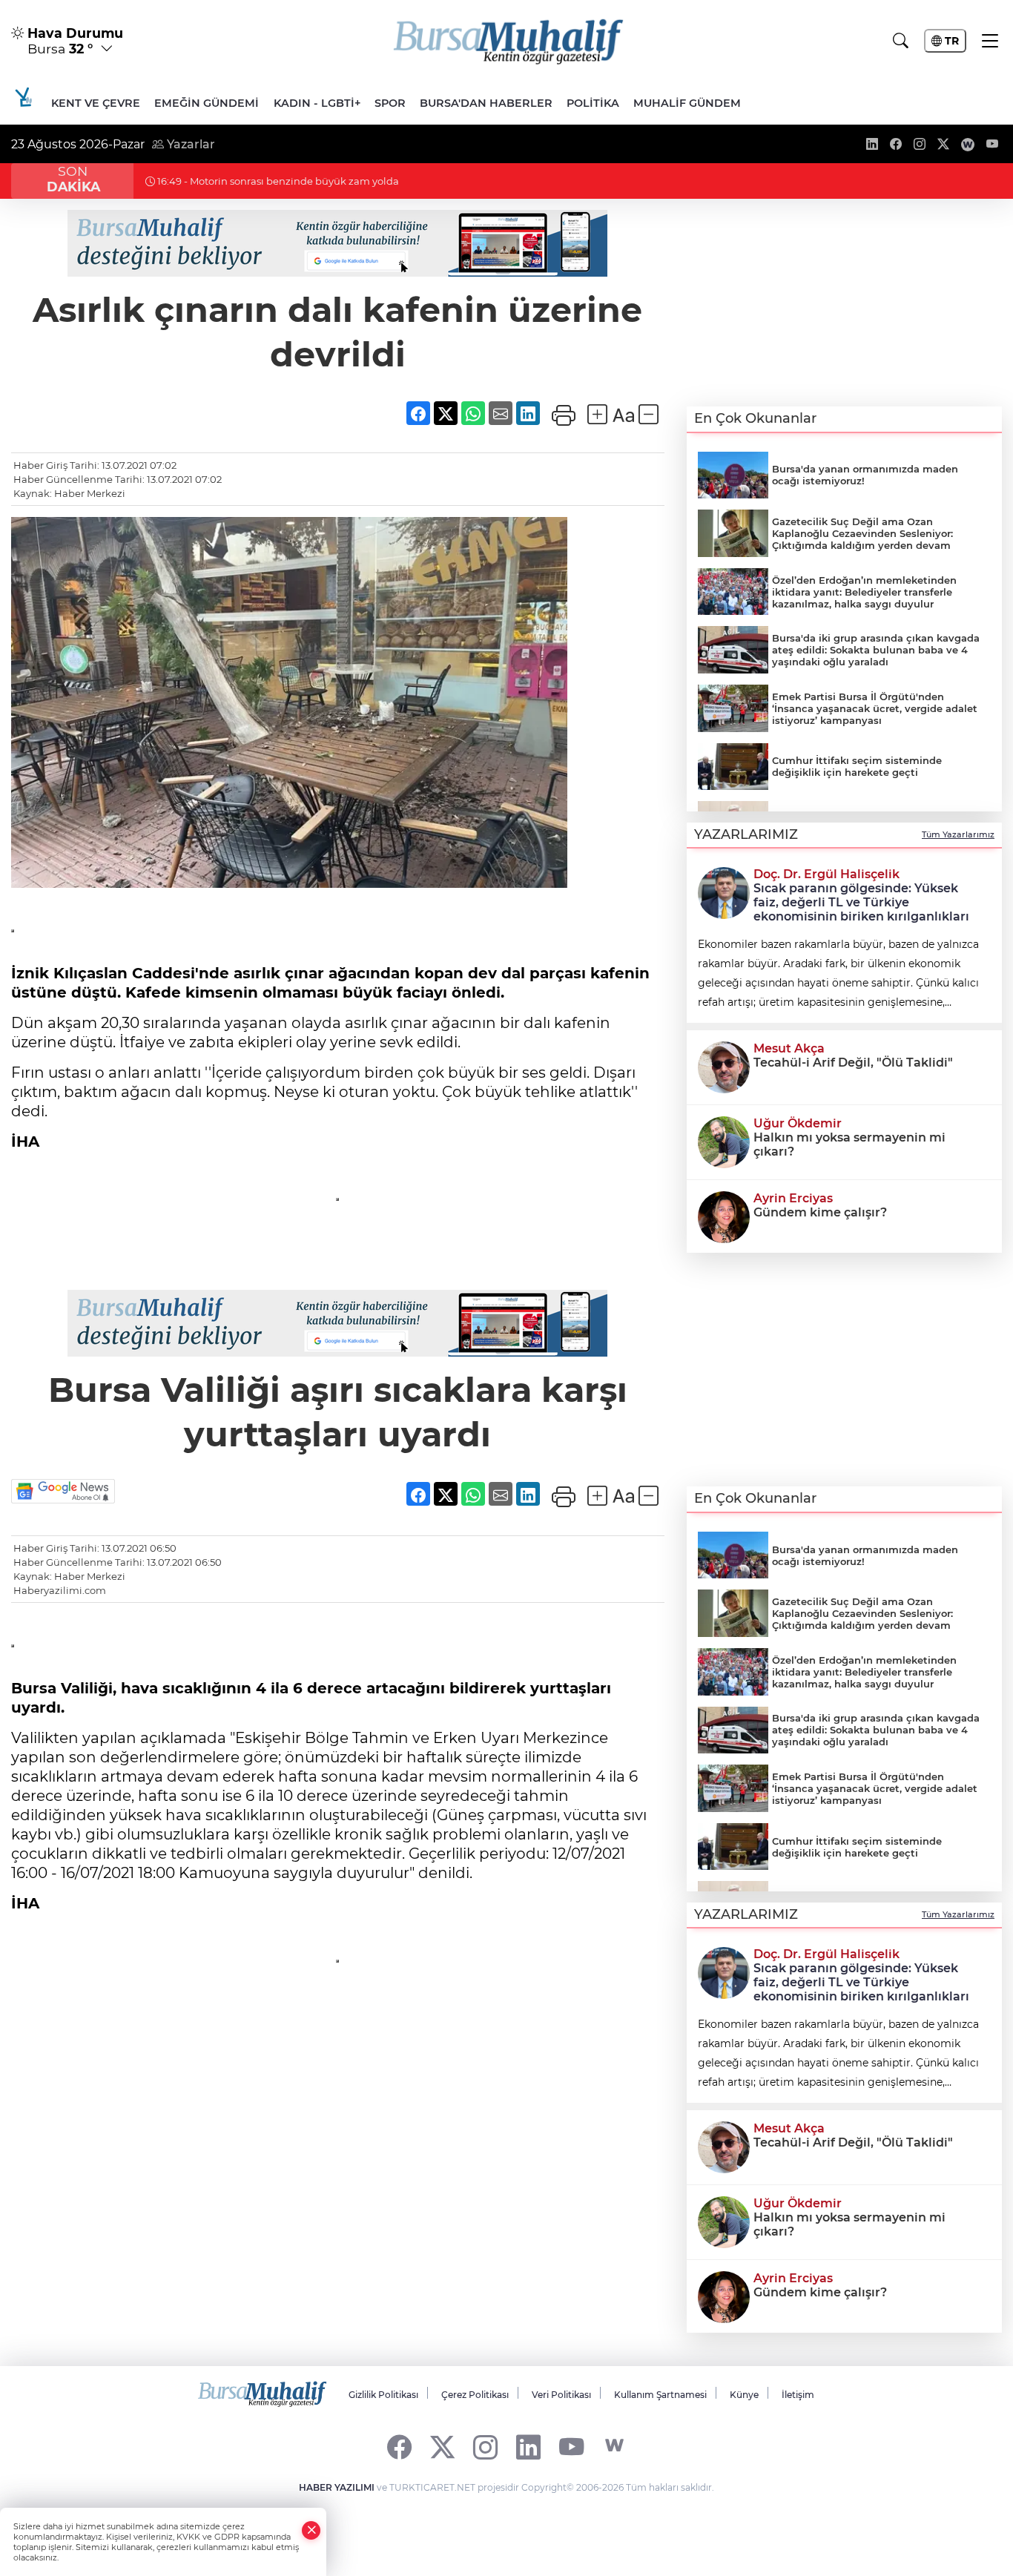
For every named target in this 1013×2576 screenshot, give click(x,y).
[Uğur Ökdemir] (724, 1141)
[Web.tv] (614, 2446)
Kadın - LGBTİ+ (317, 103)
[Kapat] (311, 2530)
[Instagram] (485, 2446)
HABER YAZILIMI (337, 2487)
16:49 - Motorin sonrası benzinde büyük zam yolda (277, 181)
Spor (390, 103)
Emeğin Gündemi (207, 103)
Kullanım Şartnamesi (660, 2395)
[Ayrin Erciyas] (724, 1216)
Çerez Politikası (475, 2395)
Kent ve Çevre (96, 103)
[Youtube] (571, 2446)
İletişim (798, 2395)
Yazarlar (189, 144)
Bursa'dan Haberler (486, 103)
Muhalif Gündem (687, 103)
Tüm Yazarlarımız (958, 834)
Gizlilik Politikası (383, 2395)
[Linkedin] (528, 2446)
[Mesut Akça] (724, 1066)
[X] (442, 2446)
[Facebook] (399, 2446)
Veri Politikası (561, 2395)
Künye (744, 2395)
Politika (593, 103)
